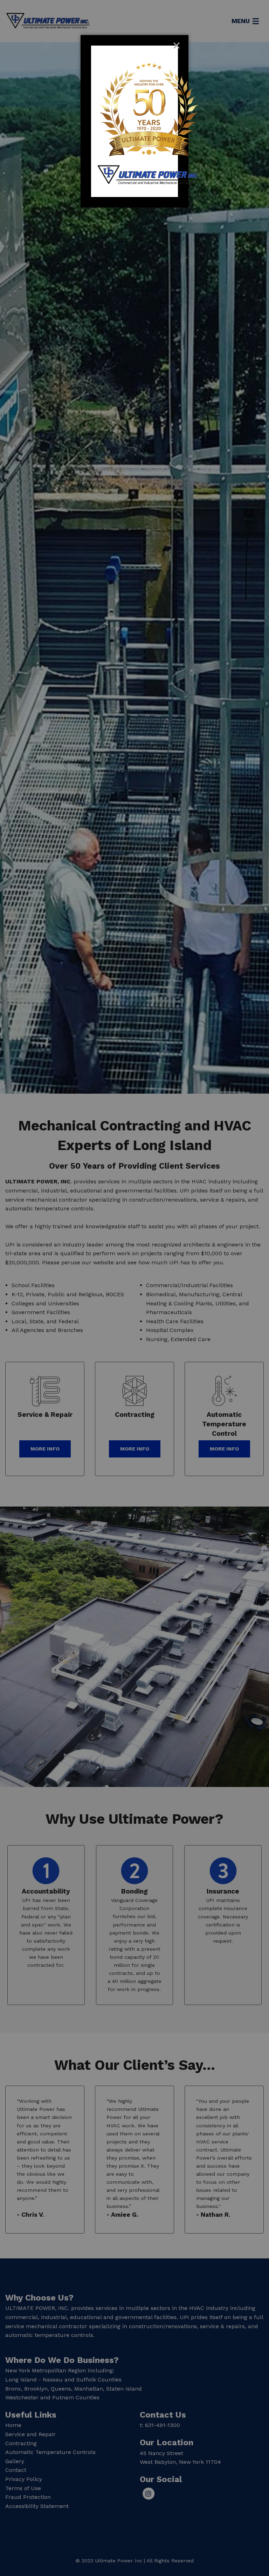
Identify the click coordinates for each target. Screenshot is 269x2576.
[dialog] (134, 121)
